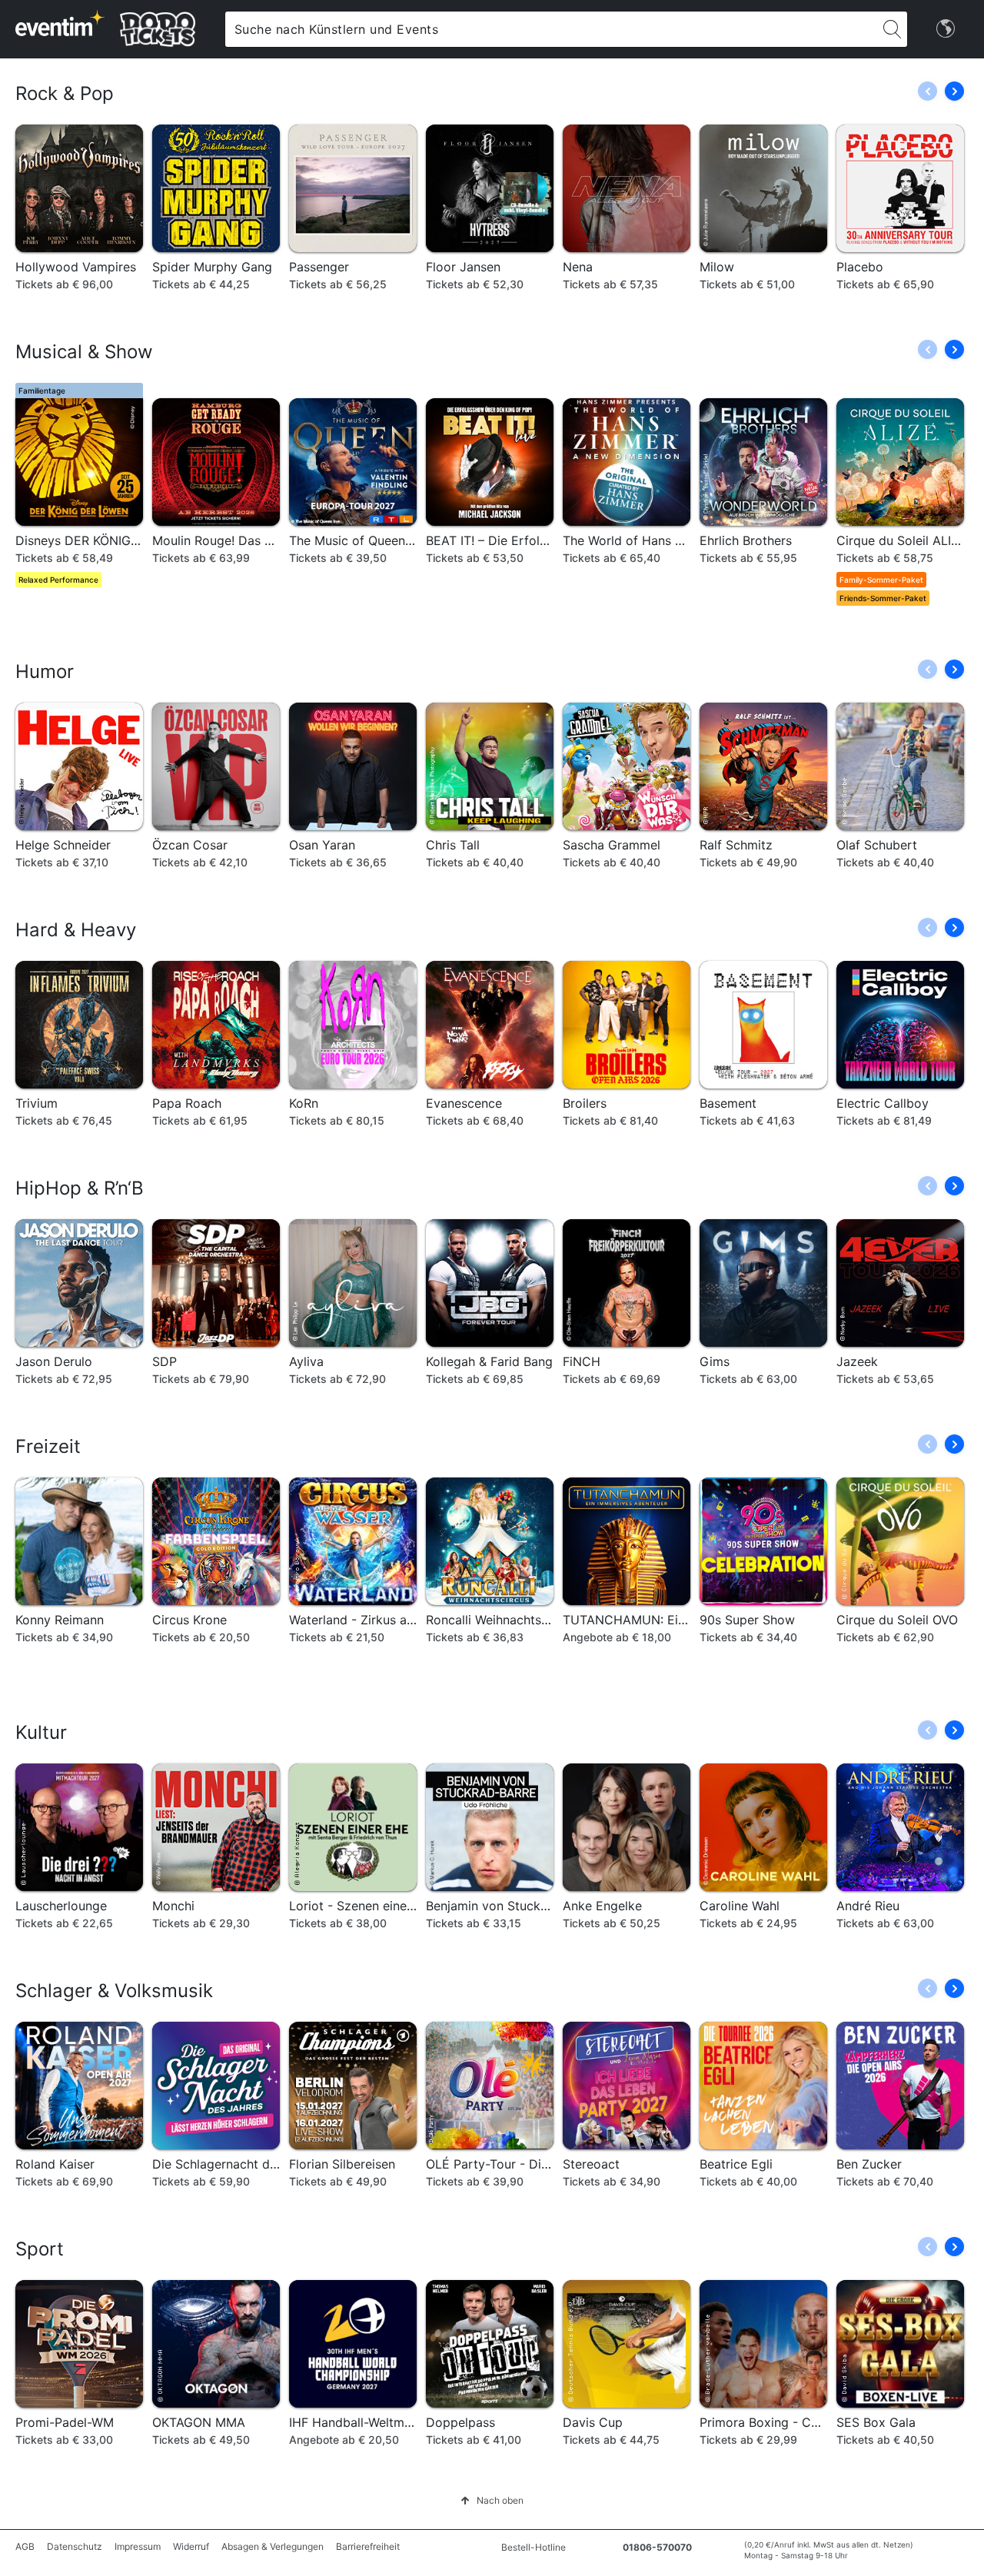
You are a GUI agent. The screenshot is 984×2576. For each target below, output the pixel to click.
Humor (45, 671)
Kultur (41, 1732)
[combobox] (551, 29)
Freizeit (48, 1446)
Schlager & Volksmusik (114, 1991)
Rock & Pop (65, 93)
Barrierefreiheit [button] (368, 2546)
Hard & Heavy (76, 930)
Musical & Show (84, 352)
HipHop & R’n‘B (80, 1188)
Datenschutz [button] (75, 2546)
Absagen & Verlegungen (273, 2546)
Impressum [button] (138, 2546)
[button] (954, 91)
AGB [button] (25, 2546)
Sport (40, 2249)
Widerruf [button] (191, 2546)
